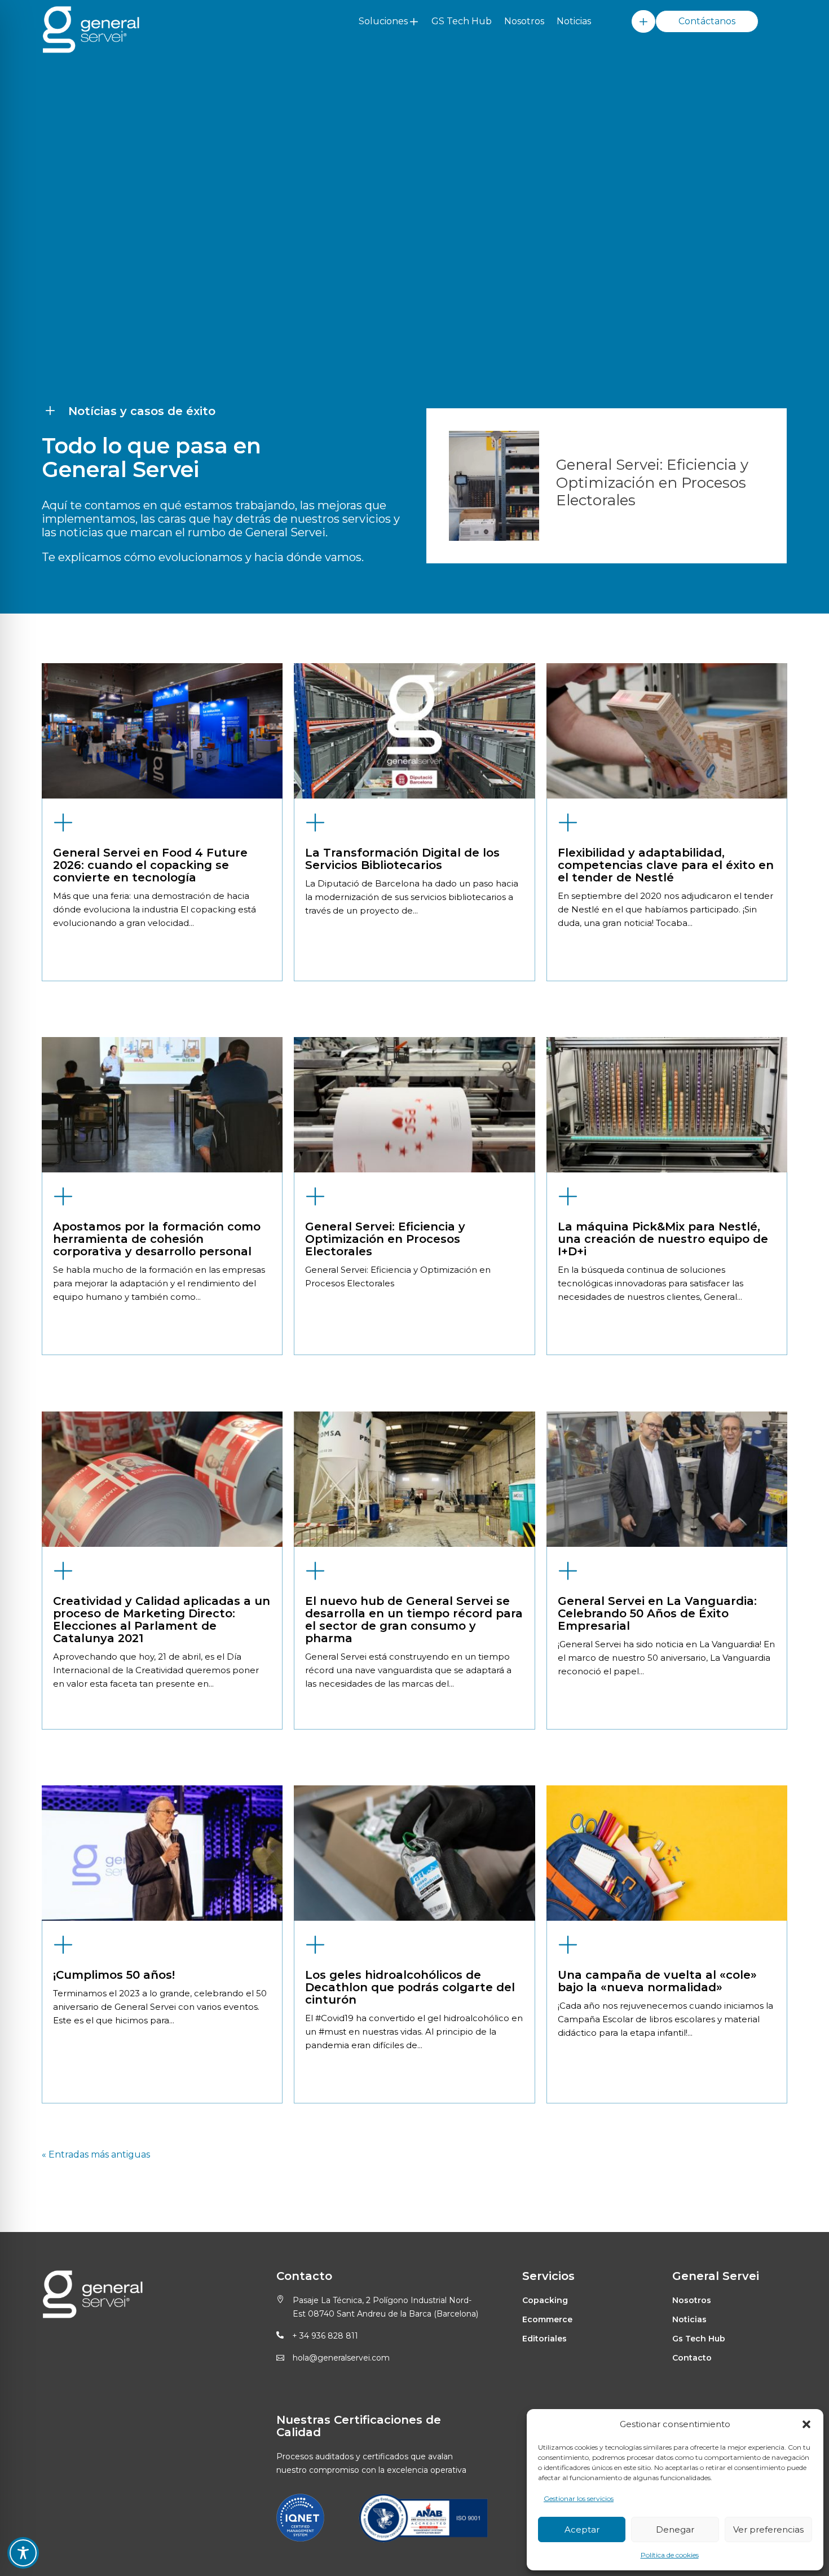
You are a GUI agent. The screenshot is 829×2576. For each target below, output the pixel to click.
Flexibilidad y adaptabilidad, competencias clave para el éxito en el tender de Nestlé (666, 865)
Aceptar (582, 2529)
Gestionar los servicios (579, 2498)
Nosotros (524, 21)
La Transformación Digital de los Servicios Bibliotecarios (402, 859)
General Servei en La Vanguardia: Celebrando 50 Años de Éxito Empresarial (657, 1613)
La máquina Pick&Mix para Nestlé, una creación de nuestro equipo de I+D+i (663, 1239)
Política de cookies (670, 2555)
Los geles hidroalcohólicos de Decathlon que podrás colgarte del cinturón (410, 1987)
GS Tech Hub (462, 21)
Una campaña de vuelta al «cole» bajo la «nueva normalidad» (657, 1981)
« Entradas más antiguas (96, 2154)
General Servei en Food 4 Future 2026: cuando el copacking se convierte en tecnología (150, 865)
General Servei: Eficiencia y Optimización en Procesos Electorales (385, 1239)
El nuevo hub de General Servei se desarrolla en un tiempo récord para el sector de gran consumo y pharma (414, 1620)
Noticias (574, 21)
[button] (806, 2424)
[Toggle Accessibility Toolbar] (23, 2553)
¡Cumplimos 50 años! (114, 1975)
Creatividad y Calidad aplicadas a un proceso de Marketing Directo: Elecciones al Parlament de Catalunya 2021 (162, 1620)
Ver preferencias (768, 2529)
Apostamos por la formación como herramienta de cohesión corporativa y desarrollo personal (157, 1239)
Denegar (675, 2529)
